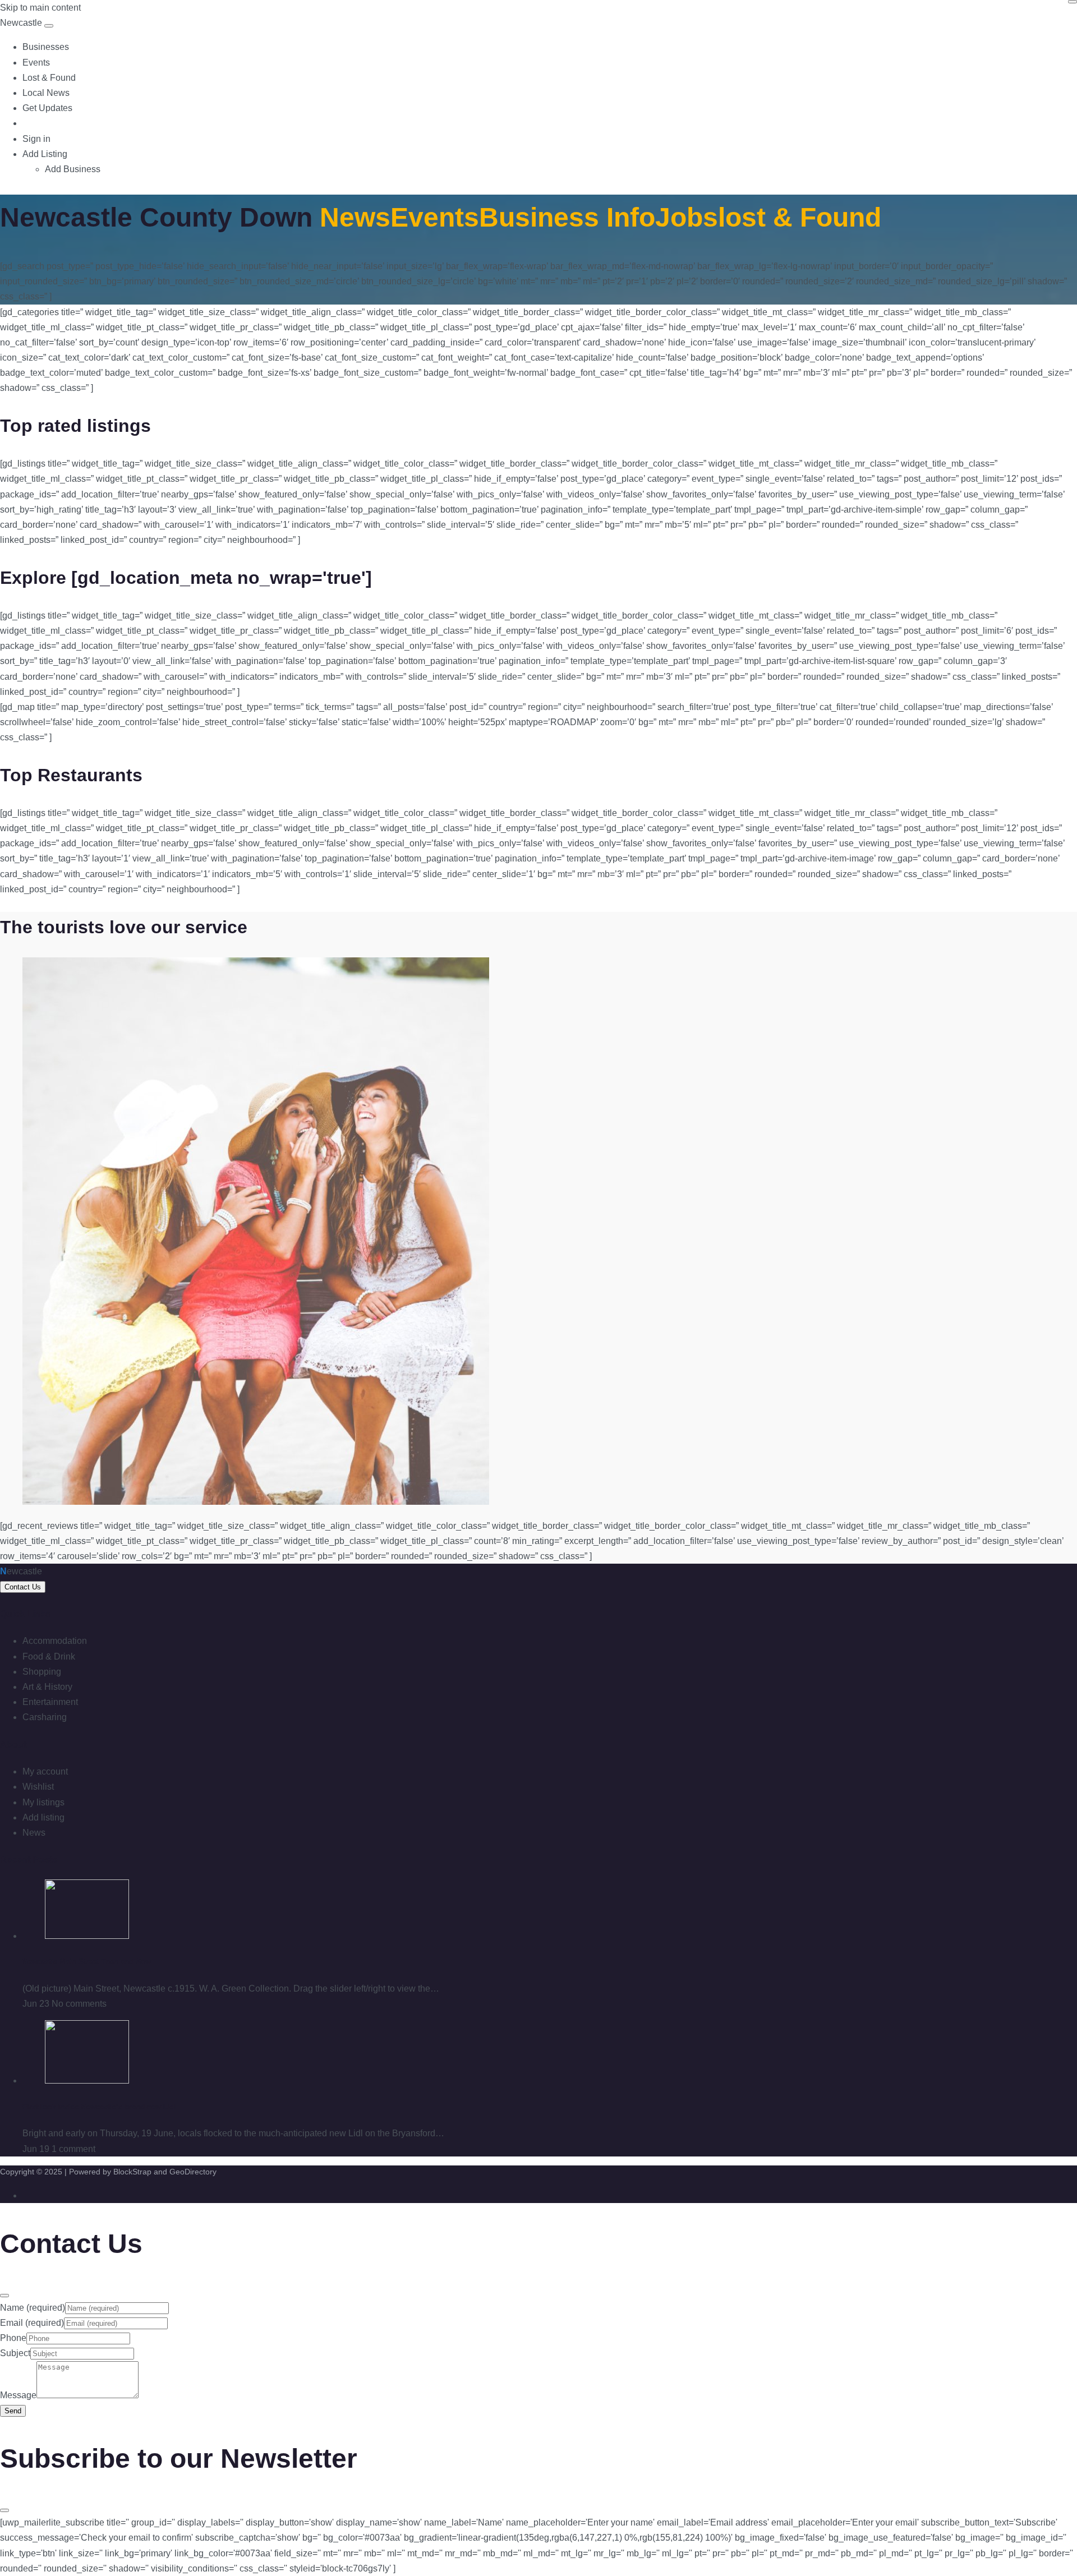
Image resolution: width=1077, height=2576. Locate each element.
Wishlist (38, 1787)
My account (45, 1771)
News (34, 1833)
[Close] (1073, 2)
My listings (43, 1802)
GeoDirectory (193, 2172)
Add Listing (45, 154)
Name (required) (33, 2308)
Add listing (43, 1817)
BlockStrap (134, 2172)
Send (13, 2411)
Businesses (46, 47)
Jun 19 (36, 2149)
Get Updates (47, 108)
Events (36, 63)
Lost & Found (49, 78)
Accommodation (55, 1641)
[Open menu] (49, 26)
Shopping (42, 1672)
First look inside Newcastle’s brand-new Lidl (100, 2107)
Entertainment (50, 1702)
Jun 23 (36, 2004)
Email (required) (32, 2323)
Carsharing (45, 1717)
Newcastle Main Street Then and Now (87, 1962)
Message (18, 2395)
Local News (46, 93)
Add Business (73, 169)
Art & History (47, 1687)
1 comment (73, 2149)
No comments (79, 2004)
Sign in (36, 139)
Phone (13, 2338)
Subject (15, 2353)
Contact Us (23, 1587)
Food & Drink (49, 1656)
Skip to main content (40, 8)
